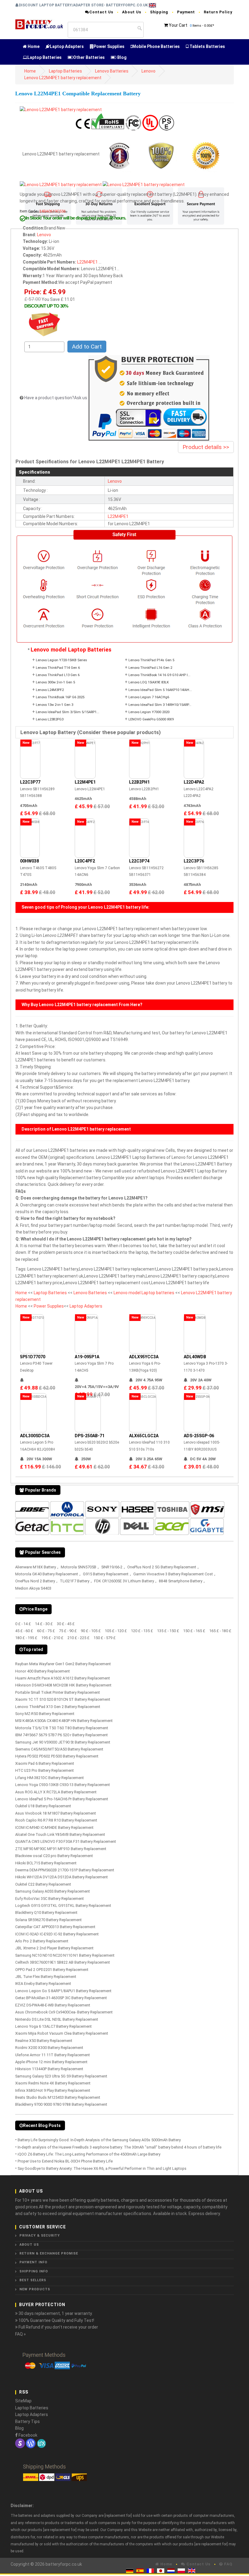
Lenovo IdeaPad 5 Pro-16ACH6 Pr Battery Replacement (62, 1799)
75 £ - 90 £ (68, 1631)
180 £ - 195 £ (26, 1638)
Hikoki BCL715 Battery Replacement (46, 1863)
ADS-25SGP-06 (199, 1436)
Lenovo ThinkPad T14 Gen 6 (58, 668)
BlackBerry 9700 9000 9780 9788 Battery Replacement (61, 2104)
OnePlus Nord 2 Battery (35, 1581)
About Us (132, 12)
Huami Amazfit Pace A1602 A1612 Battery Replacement (63, 1678)
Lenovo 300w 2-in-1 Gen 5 (55, 682)
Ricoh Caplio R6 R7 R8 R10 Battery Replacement (56, 1820)
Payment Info (33, 2262)
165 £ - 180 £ (220, 1631)
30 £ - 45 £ (66, 1624)
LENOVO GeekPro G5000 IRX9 (151, 719)
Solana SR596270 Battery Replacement (48, 1920)
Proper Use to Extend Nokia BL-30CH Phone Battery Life (65, 2161)
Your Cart (178, 25)
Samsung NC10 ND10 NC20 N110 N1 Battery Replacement (65, 1955)
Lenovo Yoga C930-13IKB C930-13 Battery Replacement (63, 1785)
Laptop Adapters (67, 46)
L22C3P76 (194, 861)
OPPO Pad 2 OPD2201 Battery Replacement (52, 1970)
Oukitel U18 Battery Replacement (43, 1806)
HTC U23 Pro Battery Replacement (44, 1770)
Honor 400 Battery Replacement (43, 1671)
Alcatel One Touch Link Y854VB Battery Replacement (60, 1834)
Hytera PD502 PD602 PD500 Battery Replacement (57, 1756)
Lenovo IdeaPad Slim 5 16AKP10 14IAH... (160, 690)
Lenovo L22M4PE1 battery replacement (63, 78)
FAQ (228, 2564)
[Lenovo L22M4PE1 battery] (61, 109)
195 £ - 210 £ (52, 1638)
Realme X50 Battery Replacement (44, 2041)
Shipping (159, 12)
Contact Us (101, 12)
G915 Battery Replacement (106, 1574)
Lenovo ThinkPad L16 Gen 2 (150, 668)
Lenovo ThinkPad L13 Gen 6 (58, 675)
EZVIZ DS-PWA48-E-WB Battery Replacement (53, 2005)
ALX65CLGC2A (144, 1436)
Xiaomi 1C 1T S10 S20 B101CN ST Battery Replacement (63, 1699)
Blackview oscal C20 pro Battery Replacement (54, 1856)
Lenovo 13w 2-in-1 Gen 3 (55, 705)
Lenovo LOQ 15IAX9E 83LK (149, 682)
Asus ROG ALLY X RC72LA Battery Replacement (56, 1792)
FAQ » (20, 2334)
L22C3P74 (139, 861)
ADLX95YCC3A (144, 1357)
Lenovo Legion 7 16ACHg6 (149, 697)
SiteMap (23, 2401)
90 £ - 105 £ (91, 1631)
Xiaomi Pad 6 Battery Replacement (45, 1763)
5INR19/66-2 (112, 1567)
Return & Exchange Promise (49, 2253)
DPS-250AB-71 (90, 1436)
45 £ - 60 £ (24, 1631)
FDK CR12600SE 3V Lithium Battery (124, 1581)
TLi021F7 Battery (75, 1581)
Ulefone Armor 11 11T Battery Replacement (53, 2055)
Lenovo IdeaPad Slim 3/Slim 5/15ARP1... (68, 712)
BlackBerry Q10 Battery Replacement (46, 1912)
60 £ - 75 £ (46, 1631)
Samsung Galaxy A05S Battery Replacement (53, 1891)
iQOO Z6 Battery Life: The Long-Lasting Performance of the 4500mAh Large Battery (89, 2154)
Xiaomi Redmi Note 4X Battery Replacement (53, 2083)
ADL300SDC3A (35, 1436)
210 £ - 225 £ (78, 1638)
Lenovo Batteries (112, 71)
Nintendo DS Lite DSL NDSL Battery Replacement (57, 2019)
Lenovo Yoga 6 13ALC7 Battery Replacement (53, 2026)
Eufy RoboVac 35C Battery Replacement (49, 1899)
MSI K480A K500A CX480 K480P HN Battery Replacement (64, 1721)
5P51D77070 (33, 1357)
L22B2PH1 (139, 782)
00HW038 (29, 861)
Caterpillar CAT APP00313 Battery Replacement (55, 1927)
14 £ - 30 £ (44, 1624)
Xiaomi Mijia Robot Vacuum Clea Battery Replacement (62, 2033)
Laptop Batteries (44, 57)
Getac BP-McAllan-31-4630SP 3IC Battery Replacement (61, 1998)
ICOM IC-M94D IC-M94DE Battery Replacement (54, 1827)
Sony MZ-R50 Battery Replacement (45, 1714)
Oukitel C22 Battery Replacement (43, 1884)
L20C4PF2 (85, 861)
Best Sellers (33, 2280)
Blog (121, 57)
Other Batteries (89, 57)
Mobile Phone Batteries (156, 46)
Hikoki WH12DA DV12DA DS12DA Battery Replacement (61, 1877)
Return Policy (218, 12)
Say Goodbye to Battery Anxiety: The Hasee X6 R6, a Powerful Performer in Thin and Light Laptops (102, 2168)
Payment (186, 12)
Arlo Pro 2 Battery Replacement (42, 1941)
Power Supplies (109, 46)
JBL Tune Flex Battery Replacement (46, 1977)
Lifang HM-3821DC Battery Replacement (49, 1778)
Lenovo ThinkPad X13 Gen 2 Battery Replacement (58, 1707)
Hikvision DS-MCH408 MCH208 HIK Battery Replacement (63, 1685)
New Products (35, 2289)
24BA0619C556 (52, 211)
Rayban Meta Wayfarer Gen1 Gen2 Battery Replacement (63, 1664)
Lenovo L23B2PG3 (50, 719)
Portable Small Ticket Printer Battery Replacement (58, 1692)
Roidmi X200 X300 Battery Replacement (49, 2048)
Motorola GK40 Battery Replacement (47, 1574)
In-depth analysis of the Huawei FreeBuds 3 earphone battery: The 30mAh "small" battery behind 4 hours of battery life (119, 2147)
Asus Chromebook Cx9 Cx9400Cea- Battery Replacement (64, 2012)
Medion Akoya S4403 (33, 1588)
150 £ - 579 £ (105, 1638)
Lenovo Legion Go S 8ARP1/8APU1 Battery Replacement (63, 1991)
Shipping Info (34, 2271)
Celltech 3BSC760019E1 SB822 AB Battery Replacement (63, 1962)
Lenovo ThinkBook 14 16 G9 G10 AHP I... (159, 675)
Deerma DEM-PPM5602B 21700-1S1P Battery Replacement (65, 1870)
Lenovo (148, 71)
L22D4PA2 (194, 782)
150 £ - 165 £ (194, 1631)
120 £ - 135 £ (142, 1631)
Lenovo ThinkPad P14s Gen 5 (151, 660)
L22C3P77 (30, 782)
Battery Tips (27, 2421)
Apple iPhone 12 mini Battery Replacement (51, 2062)
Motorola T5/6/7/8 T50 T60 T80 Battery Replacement (62, 1728)
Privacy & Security (40, 2236)
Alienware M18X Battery (36, 1567)
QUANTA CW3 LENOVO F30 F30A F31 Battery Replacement (66, 1841)
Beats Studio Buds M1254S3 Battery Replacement (58, 2097)
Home (33, 46)
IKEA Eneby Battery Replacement (43, 1984)
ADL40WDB (195, 1357)
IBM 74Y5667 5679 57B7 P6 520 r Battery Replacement (61, 1735)
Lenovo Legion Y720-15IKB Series (61, 660)
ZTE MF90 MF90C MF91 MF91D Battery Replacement (61, 1849)
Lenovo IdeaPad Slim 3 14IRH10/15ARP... (160, 705)
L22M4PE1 (118, 516)
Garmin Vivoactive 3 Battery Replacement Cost (173, 1574)
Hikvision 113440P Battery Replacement (49, 2069)
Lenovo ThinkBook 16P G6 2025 (60, 697)
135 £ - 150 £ (168, 1631)
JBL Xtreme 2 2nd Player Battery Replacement (54, 1948)
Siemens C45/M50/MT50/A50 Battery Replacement (59, 1749)
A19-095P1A (87, 1357)
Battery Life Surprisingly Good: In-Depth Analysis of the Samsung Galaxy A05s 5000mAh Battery (99, 2140)
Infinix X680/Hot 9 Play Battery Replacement (53, 2090)
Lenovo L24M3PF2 (50, 690)
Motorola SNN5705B (78, 1567)
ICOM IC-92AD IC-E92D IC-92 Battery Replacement (57, 1934)
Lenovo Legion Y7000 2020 (149, 712)
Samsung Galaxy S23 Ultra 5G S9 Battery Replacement (61, 2076)
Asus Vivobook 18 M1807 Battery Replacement (56, 1813)
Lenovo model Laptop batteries (144, 1293)
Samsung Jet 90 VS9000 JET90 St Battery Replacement (63, 1742)
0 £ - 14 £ (23, 1624)
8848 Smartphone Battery (181, 1581)
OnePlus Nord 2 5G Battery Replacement (162, 1567)
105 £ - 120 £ (116, 1631)
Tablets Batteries (207, 46)
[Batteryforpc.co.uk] (39, 24)
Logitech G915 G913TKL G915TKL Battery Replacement (63, 1906)
